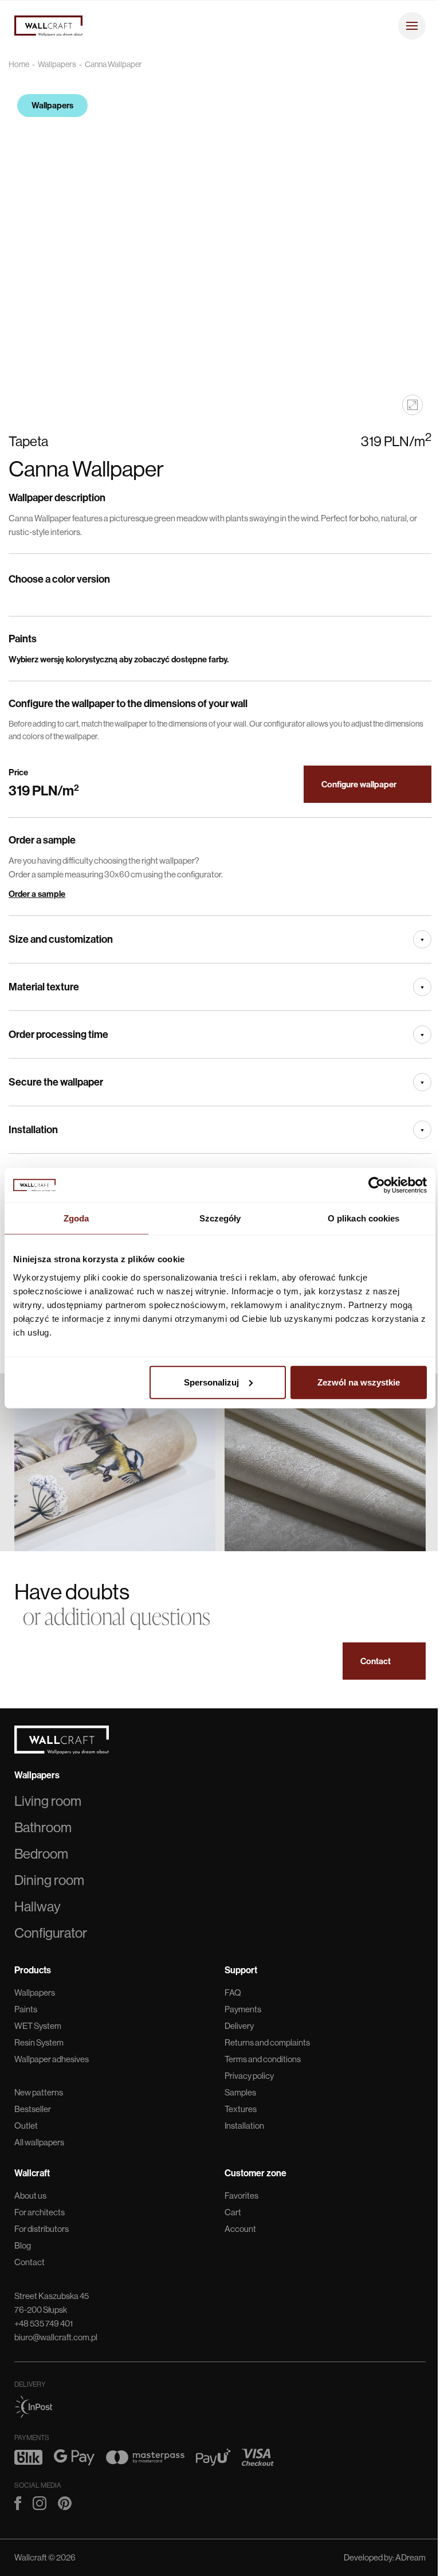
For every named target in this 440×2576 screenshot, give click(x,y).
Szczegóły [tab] (220, 1218)
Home (19, 64)
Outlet (26, 2126)
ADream (410, 2557)
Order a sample (37, 894)
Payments (243, 2009)
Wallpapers (57, 64)
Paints (26, 2009)
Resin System (39, 2042)
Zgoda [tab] (76, 1218)
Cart (233, 2212)
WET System (38, 2026)
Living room (48, 1801)
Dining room (49, 1880)
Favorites (241, 2196)
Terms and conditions (263, 2059)
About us (30, 2196)
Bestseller (33, 2109)
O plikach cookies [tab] (364, 1218)
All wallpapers (39, 2142)
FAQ (233, 1993)
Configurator (51, 1933)
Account (240, 2229)
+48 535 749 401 (44, 2323)
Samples (240, 2092)
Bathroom (43, 1827)
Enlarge (412, 405)
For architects (40, 2212)
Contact (30, 2262)
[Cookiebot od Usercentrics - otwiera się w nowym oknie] (377, 1185)
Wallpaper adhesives (52, 2059)
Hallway (38, 1906)
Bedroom (41, 1854)
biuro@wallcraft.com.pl (56, 2337)
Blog (23, 2245)
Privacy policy (249, 2076)
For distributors (42, 2229)
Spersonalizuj (211, 1382)
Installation (244, 2126)
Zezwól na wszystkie (359, 1382)
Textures (241, 2109)
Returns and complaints (267, 2042)
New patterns (39, 2092)
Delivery (239, 2026)
